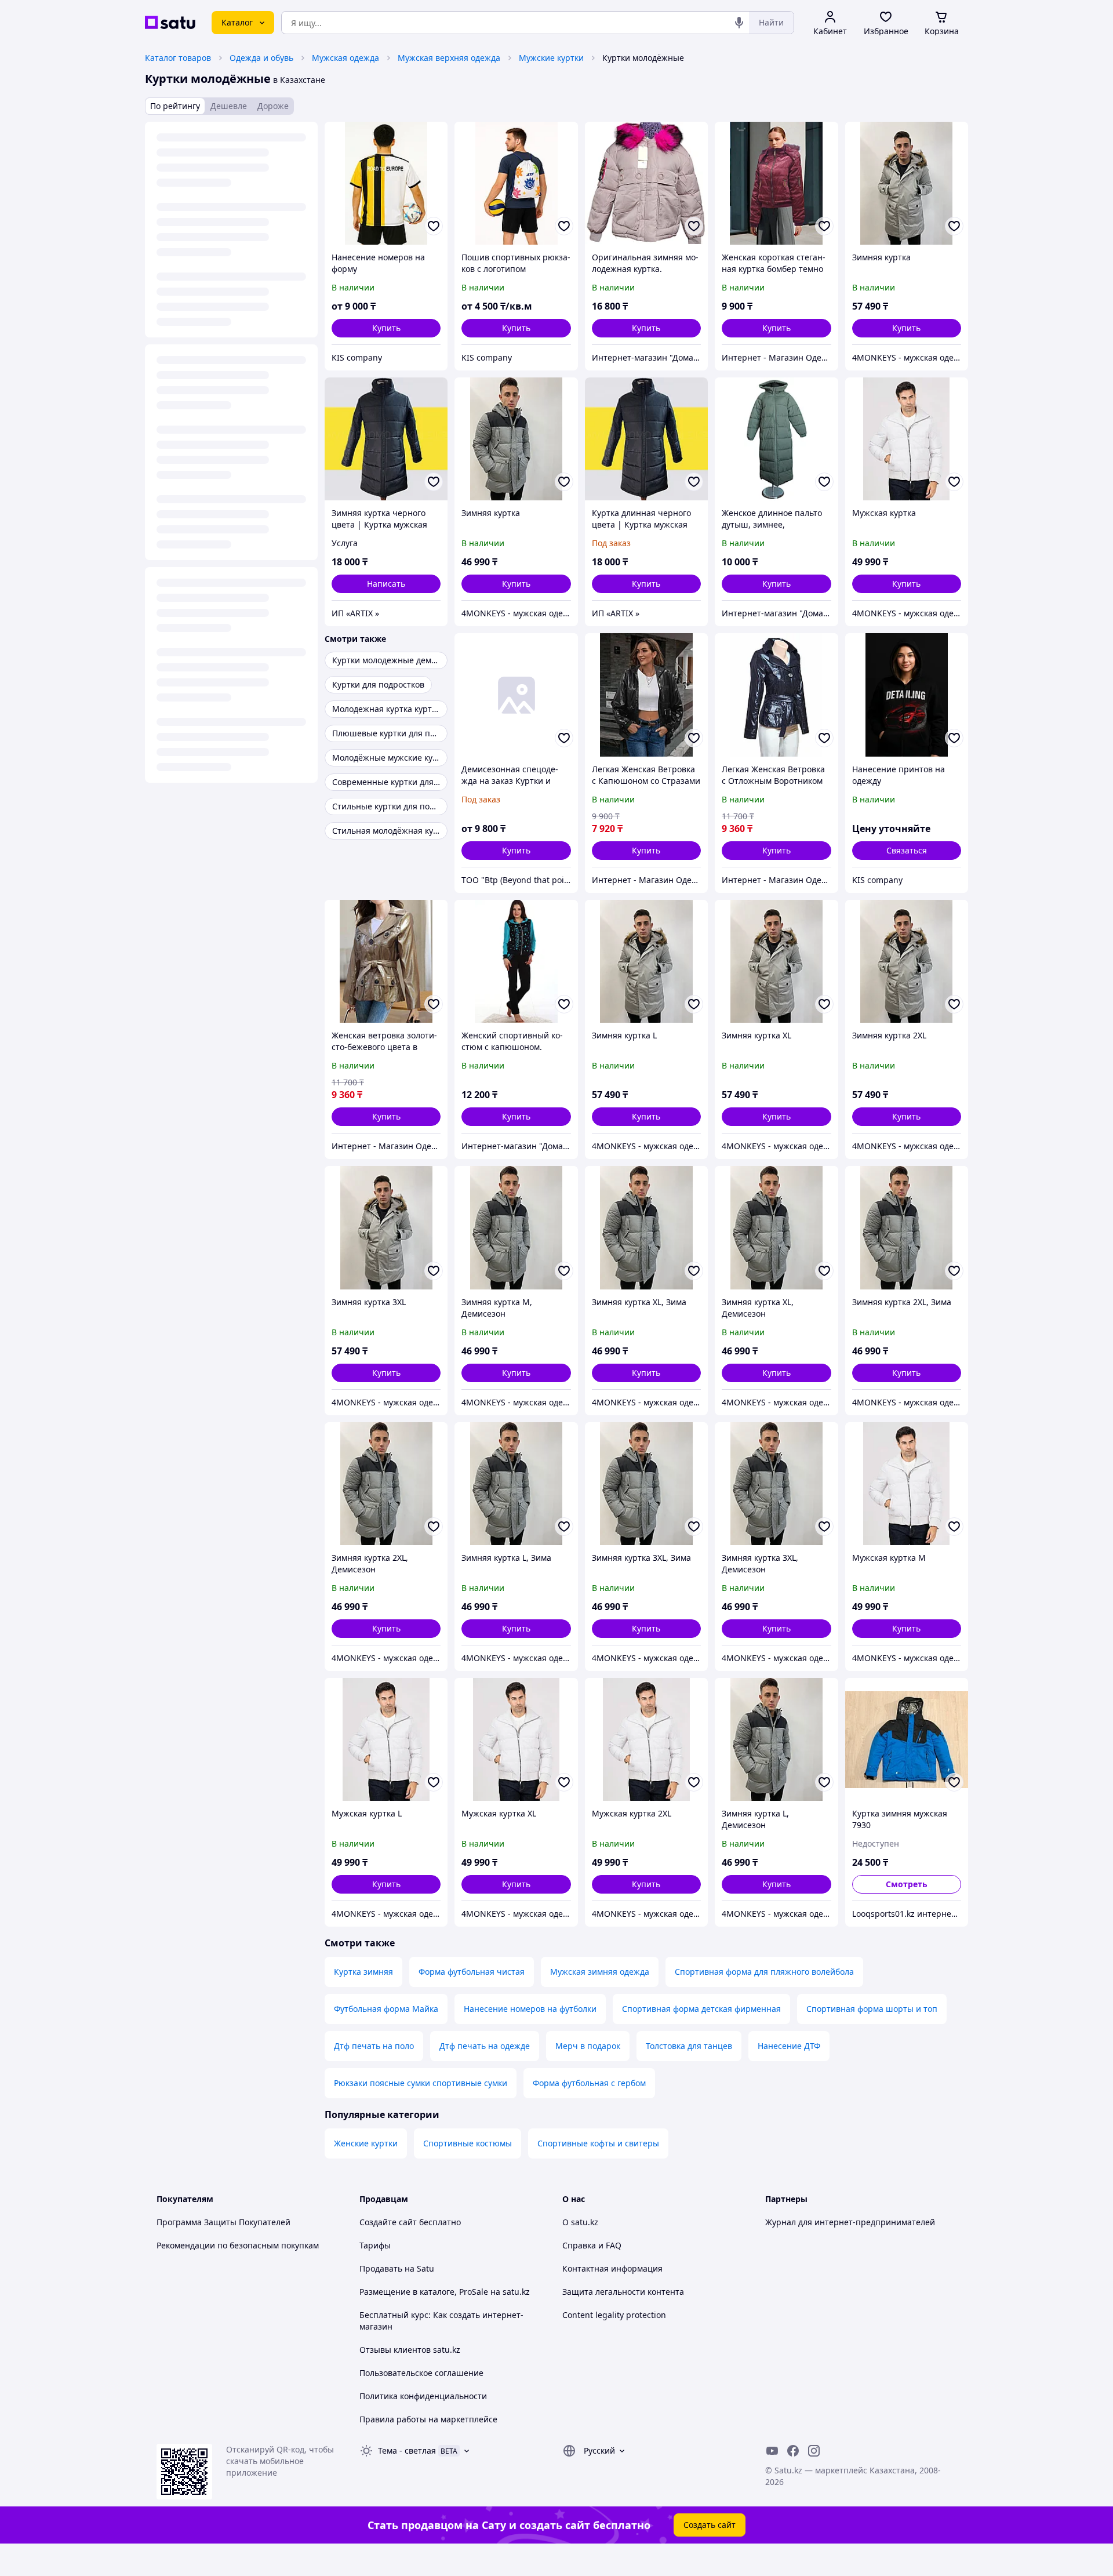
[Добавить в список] (434, 226)
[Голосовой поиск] (739, 23)
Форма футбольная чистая (472, 1972)
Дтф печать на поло (374, 2046)
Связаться (907, 850)
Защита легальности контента (623, 2292)
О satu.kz (580, 2222)
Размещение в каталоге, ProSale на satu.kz (445, 2292)
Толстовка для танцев (689, 2046)
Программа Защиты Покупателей (223, 2222)
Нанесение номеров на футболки (530, 2009)
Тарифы (375, 2245)
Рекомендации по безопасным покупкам (238, 2245)
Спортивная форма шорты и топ (872, 2009)
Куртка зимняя (363, 1972)
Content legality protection (614, 2315)
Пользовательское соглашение (421, 2373)
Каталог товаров (178, 58)
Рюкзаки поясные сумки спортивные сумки (421, 2083)
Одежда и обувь (261, 58)
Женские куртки (366, 2143)
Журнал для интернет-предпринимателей (850, 2222)
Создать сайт (710, 2525)
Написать (386, 584)
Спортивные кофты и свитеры (598, 2143)
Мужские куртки (551, 58)
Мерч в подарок (588, 2046)
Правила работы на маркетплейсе (428, 2419)
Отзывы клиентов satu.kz (410, 2350)
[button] (386, 328)
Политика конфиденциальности (423, 2396)
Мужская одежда (345, 58)
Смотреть (907, 1884)
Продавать (381, 2268)
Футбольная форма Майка (386, 2009)
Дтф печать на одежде (485, 2046)
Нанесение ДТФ (789, 2046)
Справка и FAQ (592, 2245)
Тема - (407, 2450)
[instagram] (814, 2451)
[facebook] (793, 2451)
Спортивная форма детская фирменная (701, 2009)
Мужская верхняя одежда (449, 58)
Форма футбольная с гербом (589, 2083)
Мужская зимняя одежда (600, 1972)
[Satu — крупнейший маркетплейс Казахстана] (170, 23)
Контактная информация (612, 2268)
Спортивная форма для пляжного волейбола (764, 1972)
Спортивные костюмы (468, 2143)
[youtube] (772, 2451)
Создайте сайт (388, 2222)
